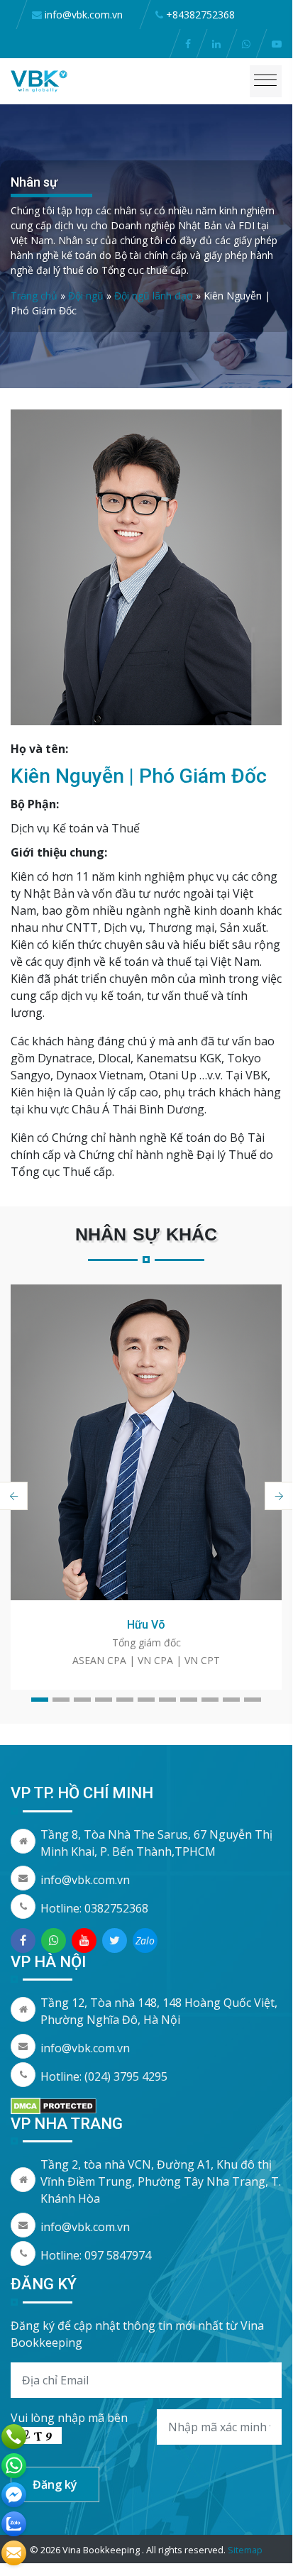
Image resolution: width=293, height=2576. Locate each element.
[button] (40, 1700)
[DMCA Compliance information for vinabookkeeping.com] (54, 2105)
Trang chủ (34, 296)
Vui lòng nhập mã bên (69, 2418)
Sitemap (245, 2550)
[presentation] (279, 1496)
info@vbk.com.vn (85, 1880)
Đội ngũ (86, 296)
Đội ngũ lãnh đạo (154, 296)
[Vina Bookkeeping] (39, 80)
